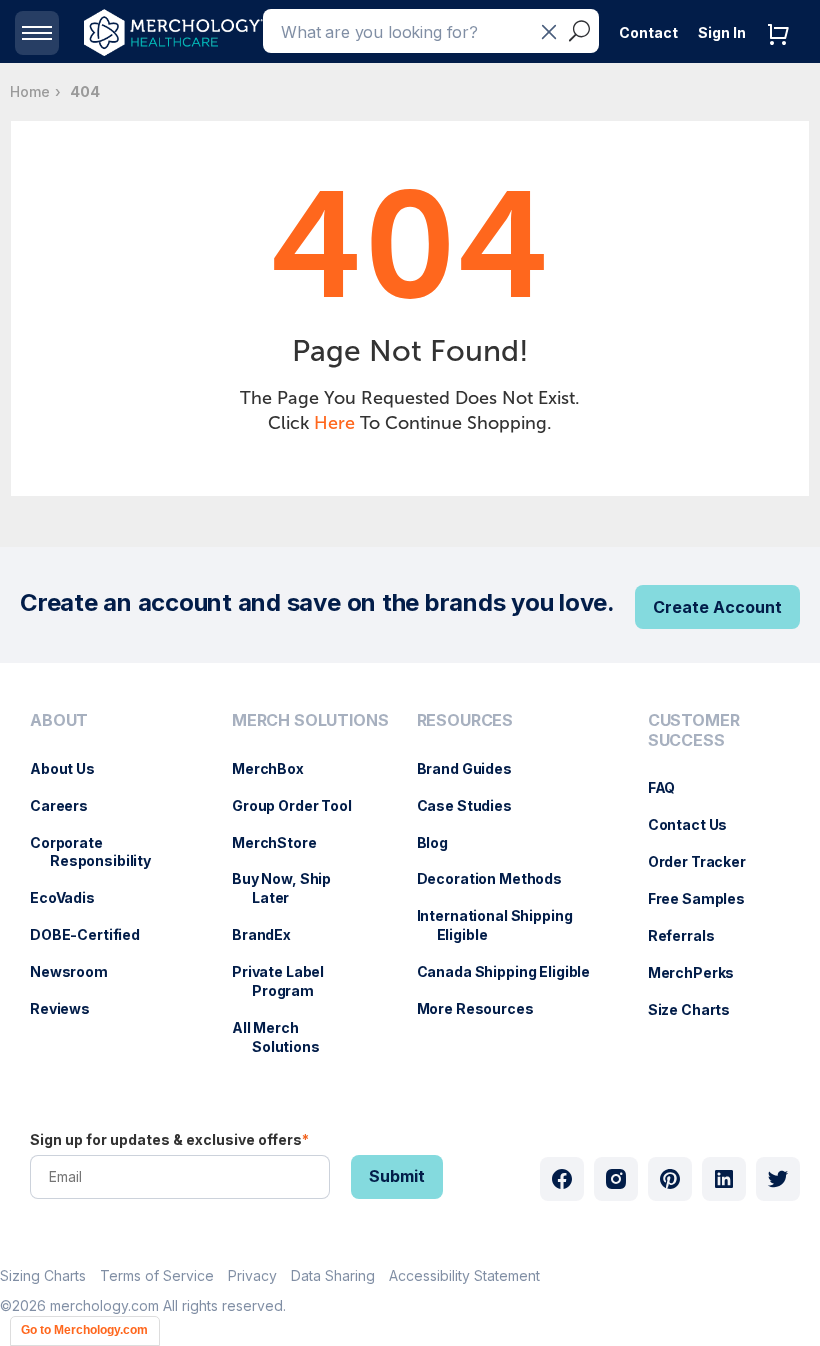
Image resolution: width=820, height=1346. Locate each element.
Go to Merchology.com (84, 1330)
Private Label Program (288, 981)
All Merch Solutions (286, 1037)
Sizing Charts (43, 1275)
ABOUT (59, 720)
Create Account (717, 607)
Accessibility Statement (464, 1275)
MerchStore (284, 842)
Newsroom (79, 971)
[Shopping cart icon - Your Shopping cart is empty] (783, 54)
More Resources (485, 1008)
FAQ (672, 787)
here (334, 423)
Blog (442, 842)
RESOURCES (465, 720)
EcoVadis (72, 897)
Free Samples (706, 898)
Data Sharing (333, 1275)
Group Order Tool (302, 805)
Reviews (70, 1008)
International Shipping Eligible (505, 925)
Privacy (252, 1275)
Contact (648, 32)
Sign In (722, 32)
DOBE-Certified (95, 934)
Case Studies (474, 805)
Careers (69, 805)
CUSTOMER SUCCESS (694, 730)
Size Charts (699, 1009)
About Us (72, 768)
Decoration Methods (499, 878)
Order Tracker (707, 861)
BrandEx (271, 934)
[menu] (111, 891)
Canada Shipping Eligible (514, 971)
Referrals (691, 935)
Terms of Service (157, 1275)
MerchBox (278, 768)
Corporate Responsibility (100, 852)
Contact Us (698, 824)
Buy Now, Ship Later (291, 888)
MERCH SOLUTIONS (310, 720)
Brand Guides (474, 768)
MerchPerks (701, 972)
